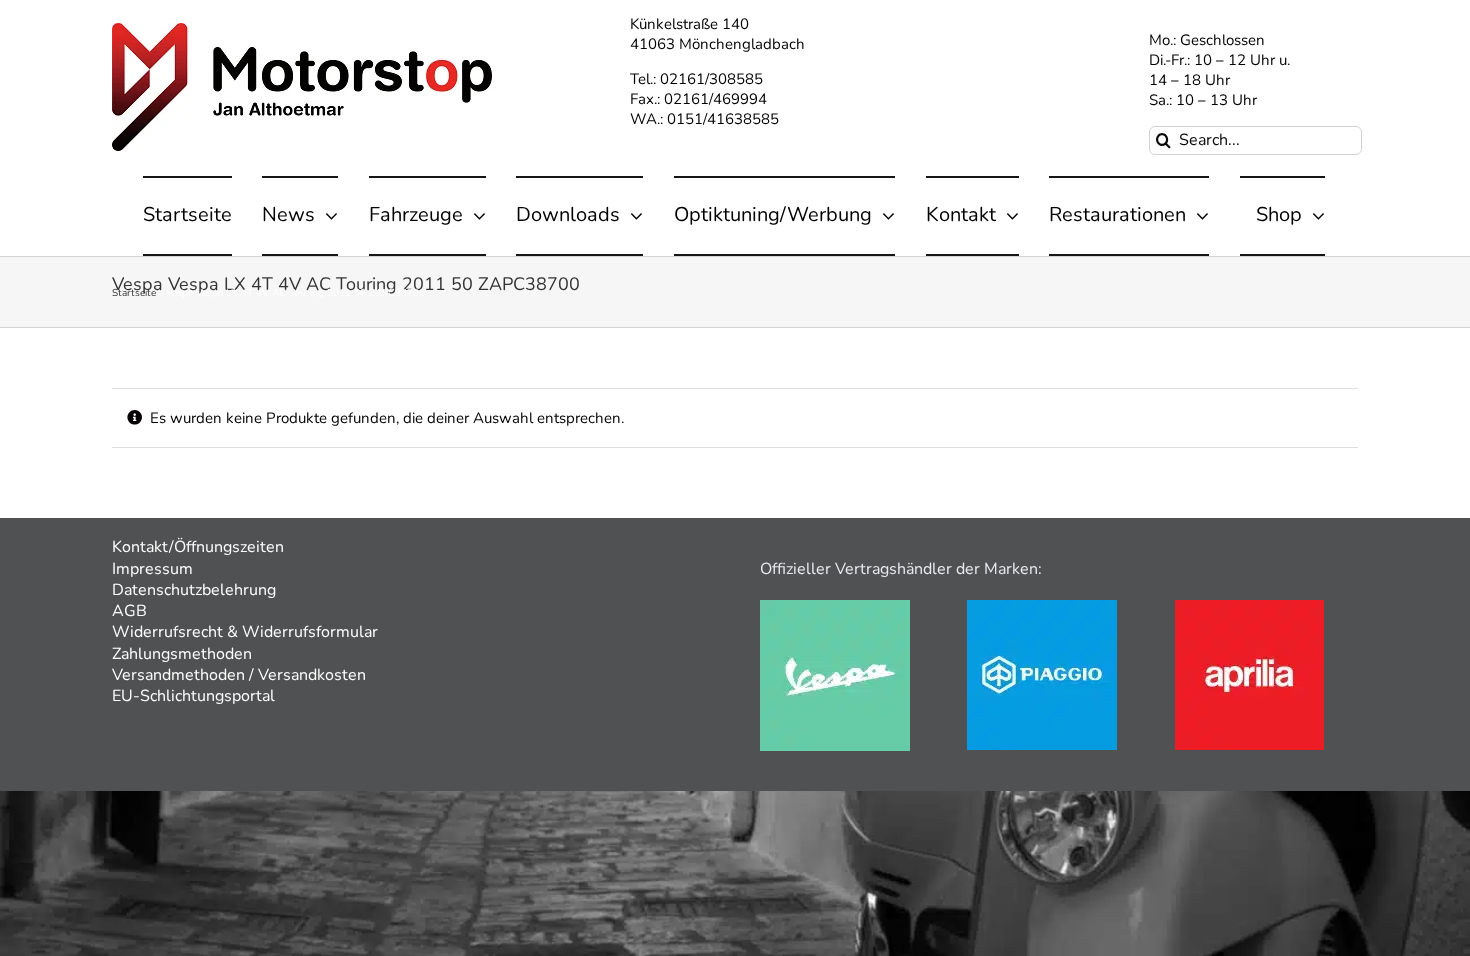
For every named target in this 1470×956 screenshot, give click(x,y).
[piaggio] (1042, 607)
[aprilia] (1249, 607)
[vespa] (835, 607)
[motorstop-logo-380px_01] (302, 30)
